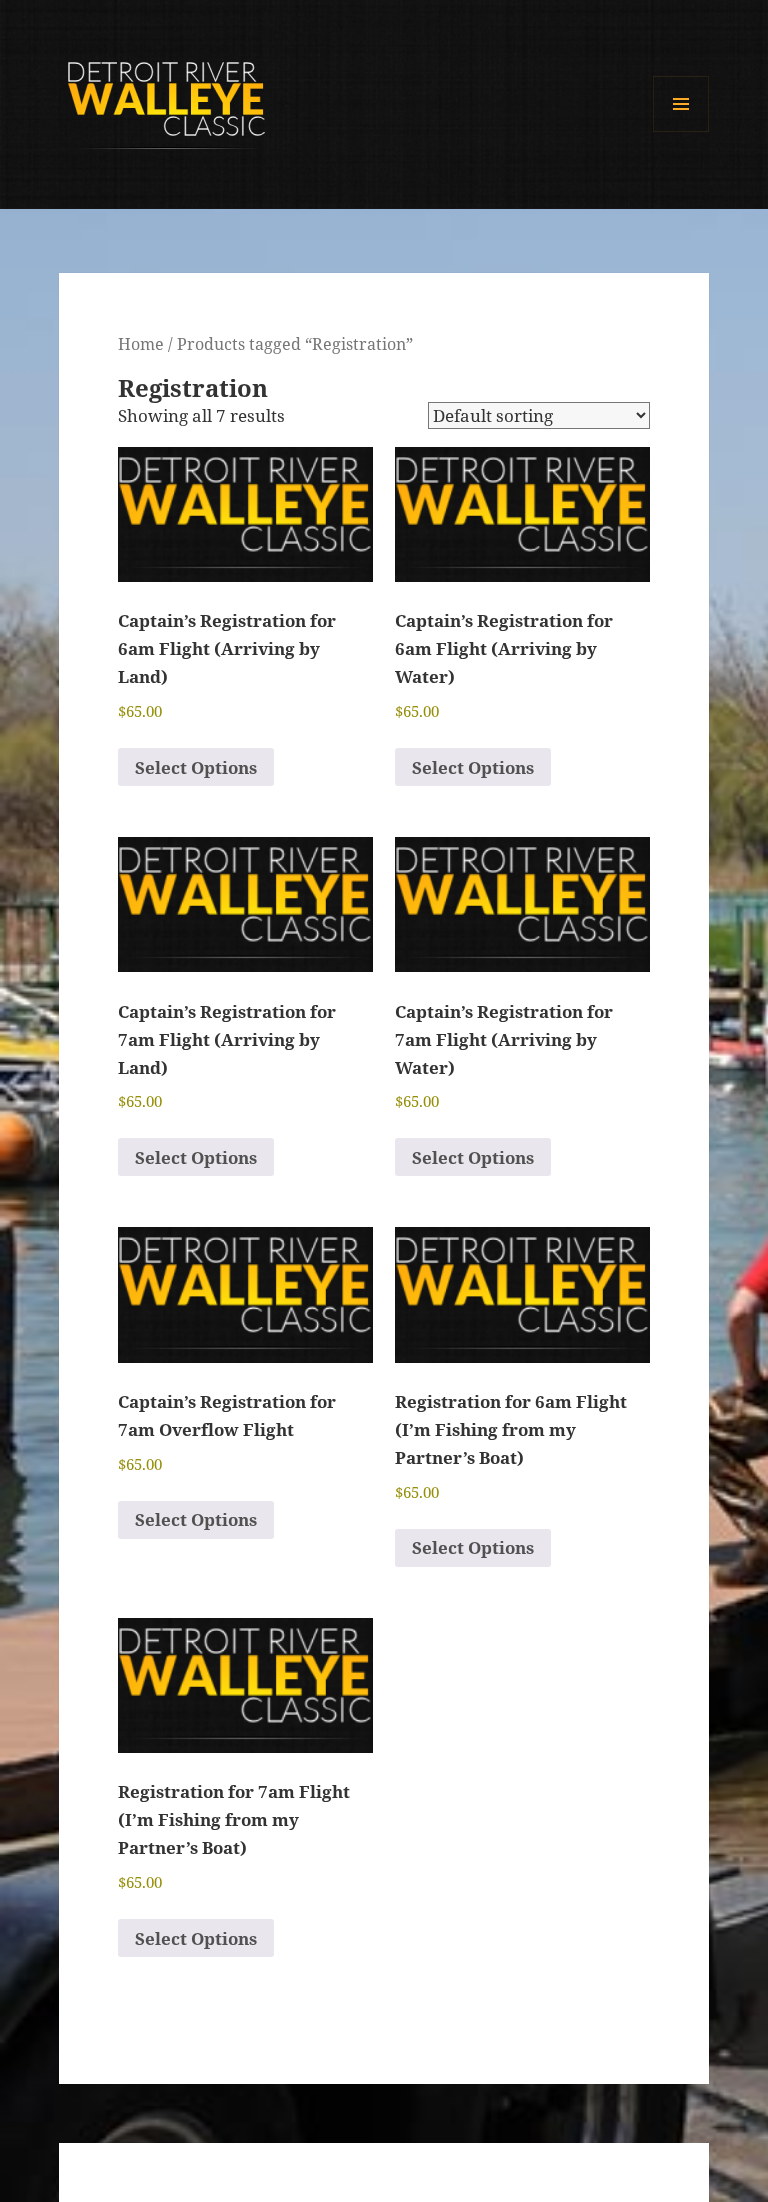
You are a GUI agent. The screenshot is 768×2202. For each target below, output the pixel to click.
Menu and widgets (681, 131)
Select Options (196, 767)
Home (141, 344)
